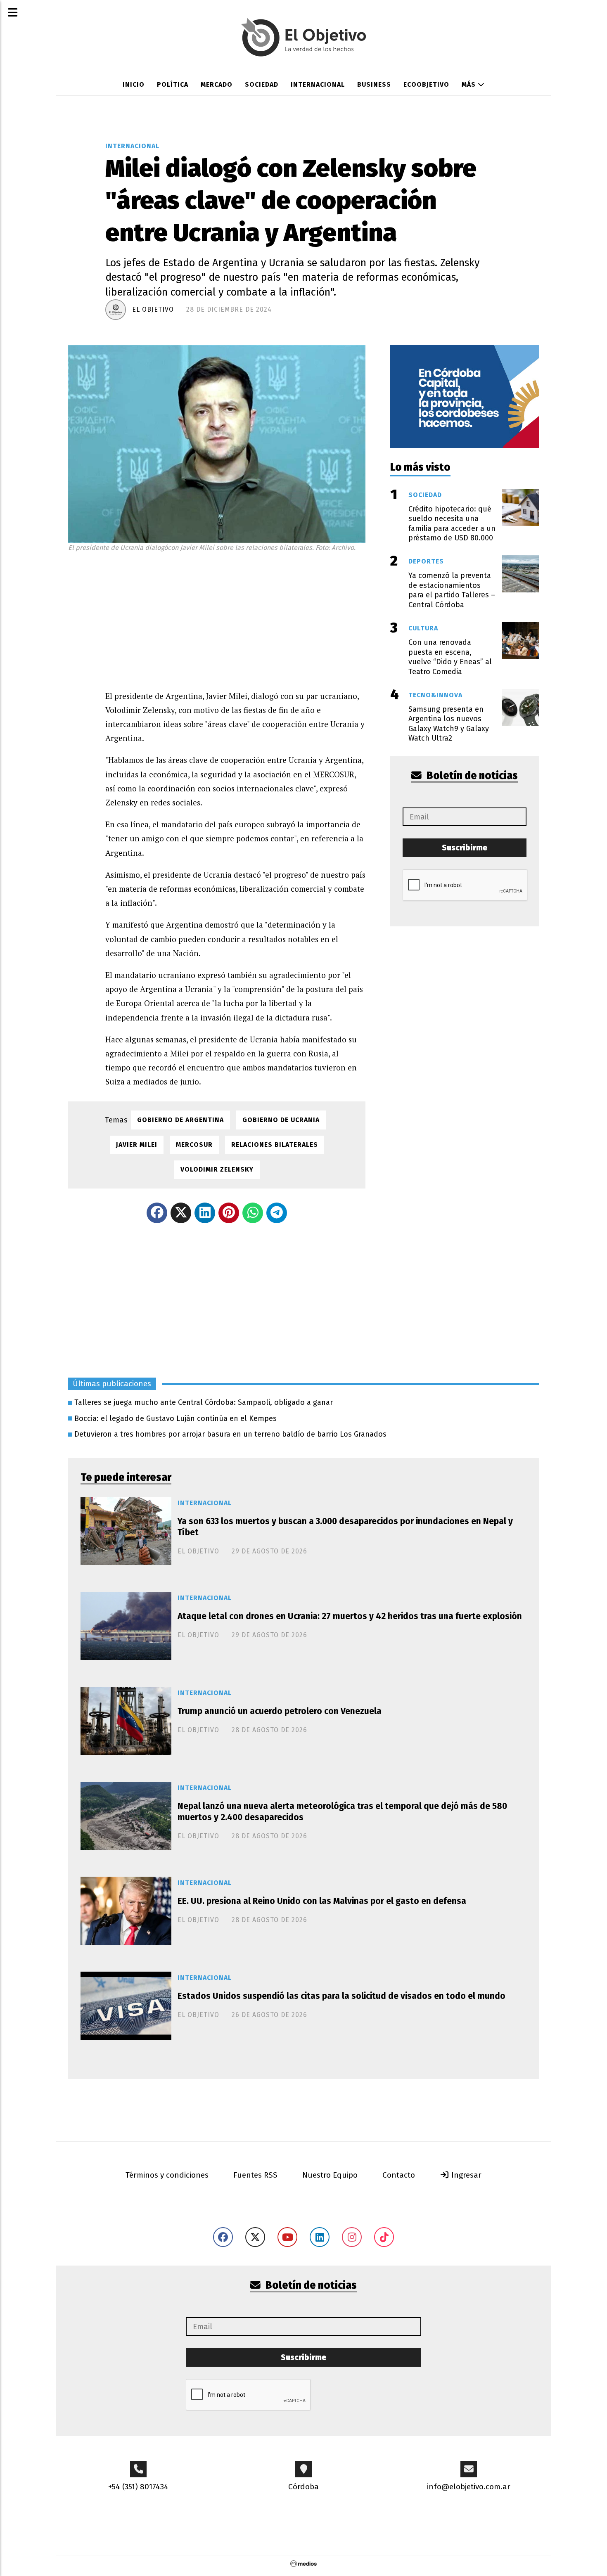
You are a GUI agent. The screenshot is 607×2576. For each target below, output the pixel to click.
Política (173, 84)
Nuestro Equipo (330, 2175)
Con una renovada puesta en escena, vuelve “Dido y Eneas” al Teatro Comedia (450, 657)
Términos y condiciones (167, 2175)
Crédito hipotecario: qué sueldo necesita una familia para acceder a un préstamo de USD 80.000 (452, 523)
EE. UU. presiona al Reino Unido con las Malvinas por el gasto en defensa (322, 1901)
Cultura (423, 628)
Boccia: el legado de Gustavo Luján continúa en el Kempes (175, 1418)
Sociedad (262, 84)
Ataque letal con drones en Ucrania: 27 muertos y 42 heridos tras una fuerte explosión (350, 1616)
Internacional (318, 84)
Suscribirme (465, 848)
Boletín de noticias (471, 776)
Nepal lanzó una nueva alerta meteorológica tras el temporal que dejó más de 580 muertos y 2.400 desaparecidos (342, 1812)
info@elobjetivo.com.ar (469, 2487)
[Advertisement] (235, 619)
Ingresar (465, 2175)
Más (470, 84)
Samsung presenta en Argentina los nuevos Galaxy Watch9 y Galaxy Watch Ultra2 (449, 724)
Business (374, 84)
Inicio (134, 84)
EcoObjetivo (426, 84)
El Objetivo (153, 309)
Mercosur (194, 1145)
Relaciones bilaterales (275, 1145)
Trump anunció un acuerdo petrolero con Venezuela (280, 1711)
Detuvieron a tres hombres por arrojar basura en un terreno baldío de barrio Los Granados (230, 1434)
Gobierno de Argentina (180, 1120)
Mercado (217, 84)
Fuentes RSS (255, 2175)
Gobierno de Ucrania (281, 1120)
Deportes (426, 561)
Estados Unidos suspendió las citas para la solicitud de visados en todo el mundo (341, 1996)
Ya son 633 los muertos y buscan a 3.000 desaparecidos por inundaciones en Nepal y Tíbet (345, 1527)
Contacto (399, 2175)
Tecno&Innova (435, 695)
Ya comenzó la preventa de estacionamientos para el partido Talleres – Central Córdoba (452, 590)
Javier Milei (137, 1145)
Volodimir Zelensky (217, 1169)
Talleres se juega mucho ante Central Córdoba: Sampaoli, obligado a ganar (204, 1402)
